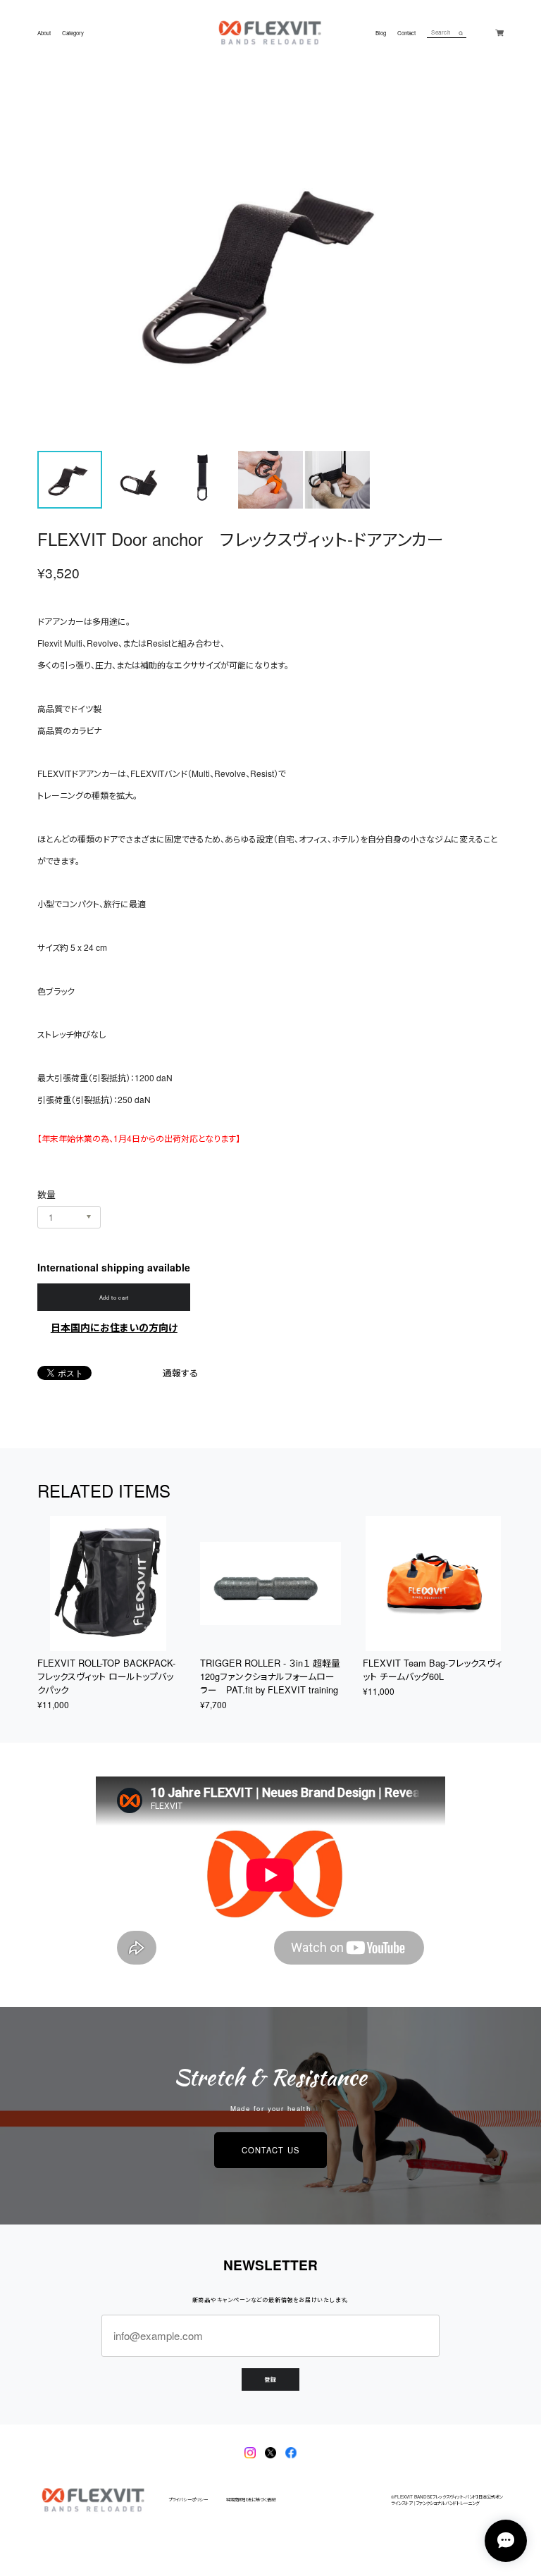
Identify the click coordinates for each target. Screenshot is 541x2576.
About (44, 33)
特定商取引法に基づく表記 (251, 2500)
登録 (270, 2379)
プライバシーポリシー (188, 2500)
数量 (46, 1194)
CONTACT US (270, 2150)
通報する (180, 1373)
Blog (381, 33)
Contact (406, 33)
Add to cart (114, 1297)
